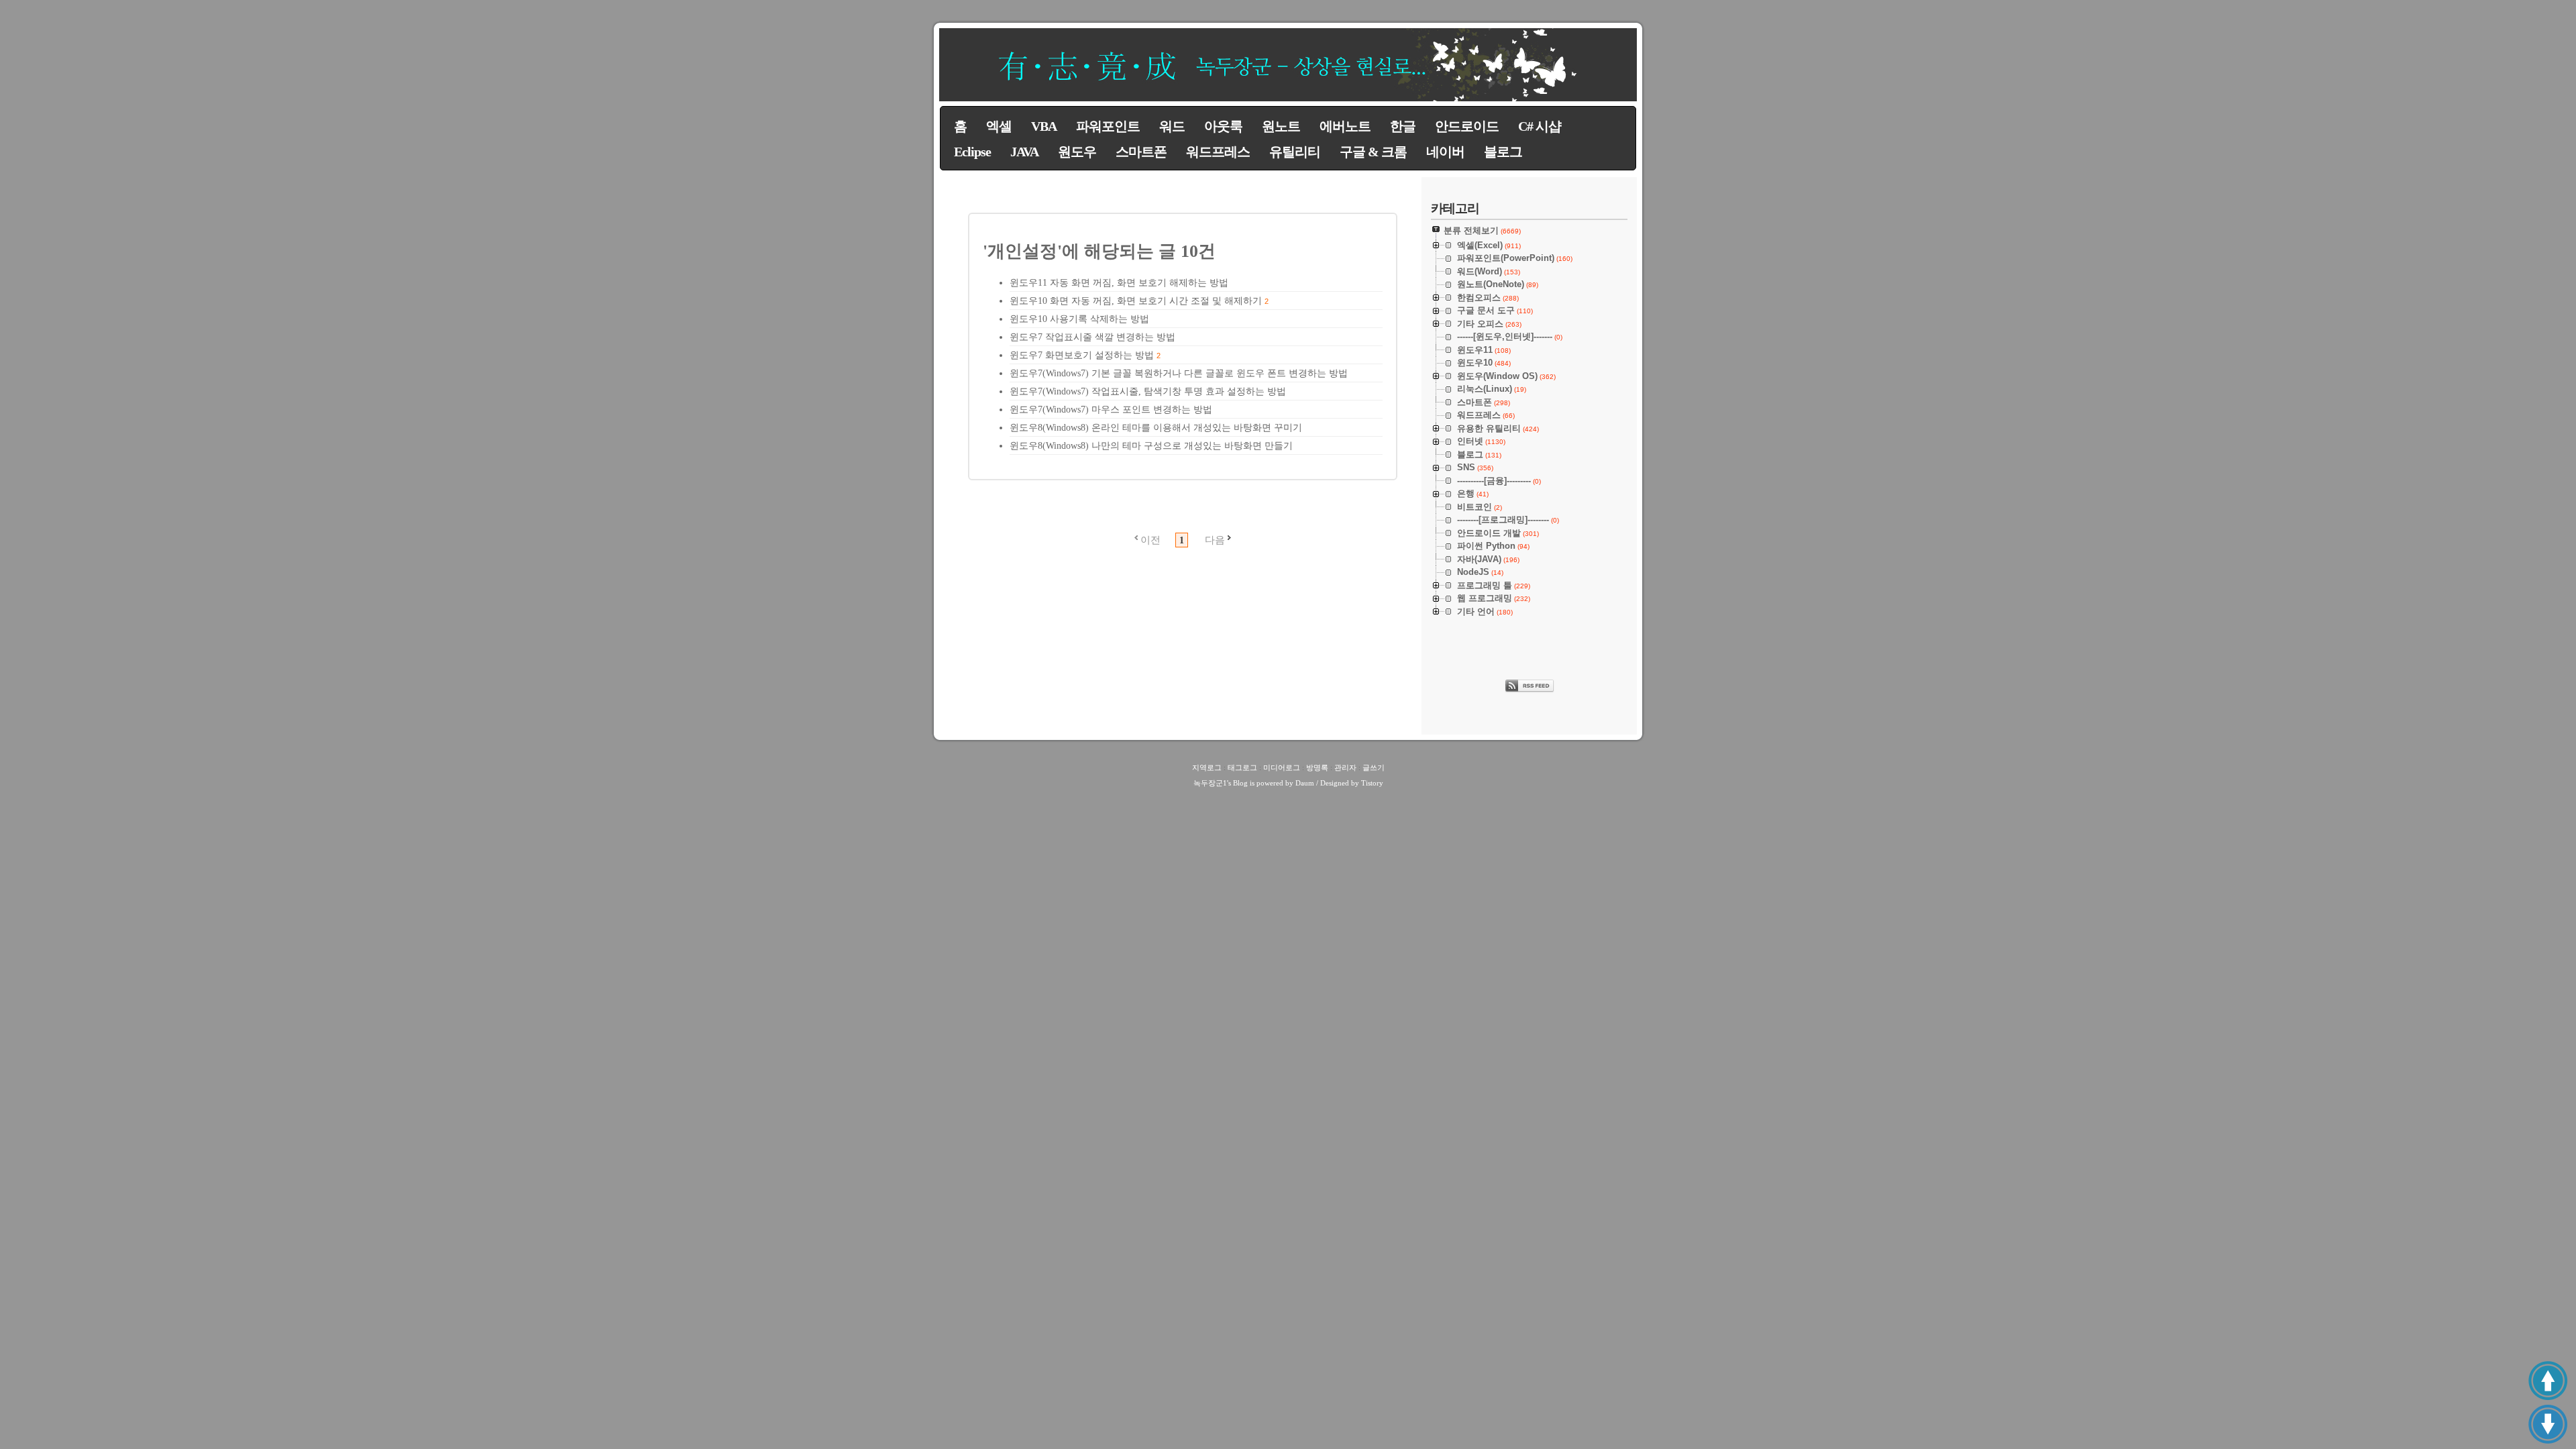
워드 (1172, 126)
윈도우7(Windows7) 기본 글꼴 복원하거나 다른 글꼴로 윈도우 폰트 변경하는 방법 (1179, 373)
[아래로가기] (2548, 1424)
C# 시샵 (1540, 126)
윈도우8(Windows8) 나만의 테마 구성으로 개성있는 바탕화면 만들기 (1151, 446)
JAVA (1024, 152)
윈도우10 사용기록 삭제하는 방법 (1079, 319)
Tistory (1372, 783)
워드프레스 (1218, 152)
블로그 (1503, 152)
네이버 (1445, 152)
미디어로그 (1282, 767)
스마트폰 (1141, 152)
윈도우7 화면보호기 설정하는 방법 (1082, 355)
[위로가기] (2548, 1381)
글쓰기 (1374, 767)
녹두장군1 (1210, 783)
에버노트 (1345, 126)
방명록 (1317, 767)
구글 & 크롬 (1373, 152)
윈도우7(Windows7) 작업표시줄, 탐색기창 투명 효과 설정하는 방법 (1148, 391)
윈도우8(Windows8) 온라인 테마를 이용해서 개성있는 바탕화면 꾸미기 (1156, 428)
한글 (1403, 126)
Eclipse (972, 152)
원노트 (1281, 126)
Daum (1305, 783)
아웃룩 (1223, 126)
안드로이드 (1467, 126)
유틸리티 (1295, 152)
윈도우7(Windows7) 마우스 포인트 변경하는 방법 (1111, 410)
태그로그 (1242, 767)
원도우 (1077, 152)
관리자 (1345, 767)
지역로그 (1207, 767)
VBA (1044, 126)
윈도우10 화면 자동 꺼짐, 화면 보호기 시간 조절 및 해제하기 (1136, 301)
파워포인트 (1108, 126)
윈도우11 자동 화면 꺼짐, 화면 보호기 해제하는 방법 (1119, 283)
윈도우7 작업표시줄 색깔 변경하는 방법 (1092, 337)
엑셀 (999, 126)
